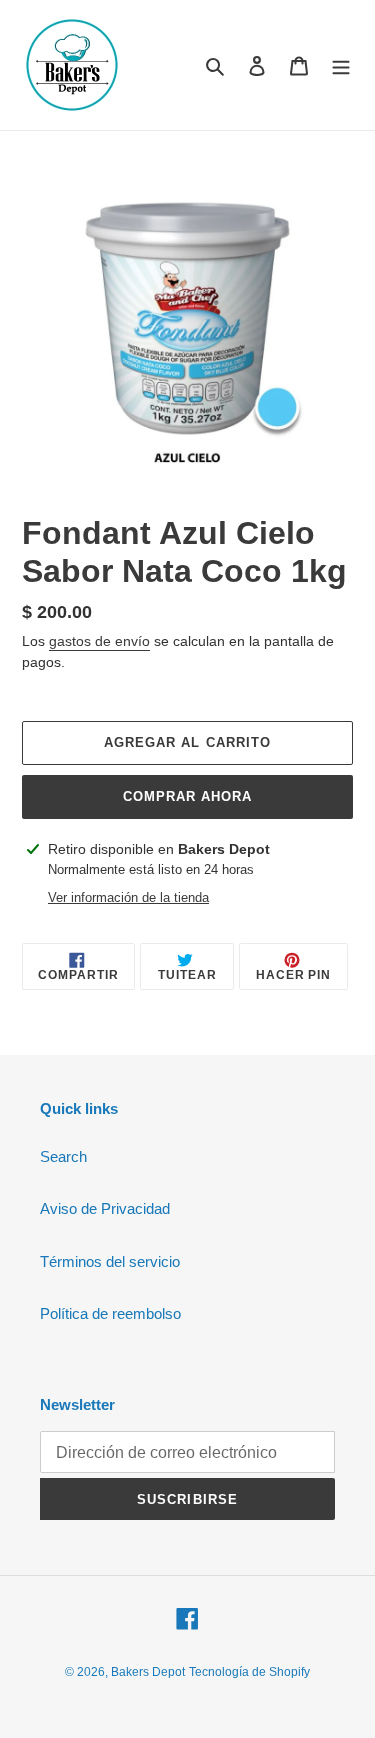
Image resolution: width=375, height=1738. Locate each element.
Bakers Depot (148, 1672)
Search (63, 1156)
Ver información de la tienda (128, 897)
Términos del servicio (110, 1261)
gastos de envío (99, 641)
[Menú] (341, 65)
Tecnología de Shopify (249, 1672)
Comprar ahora (188, 796)
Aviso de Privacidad (105, 1208)
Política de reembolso (110, 1313)
